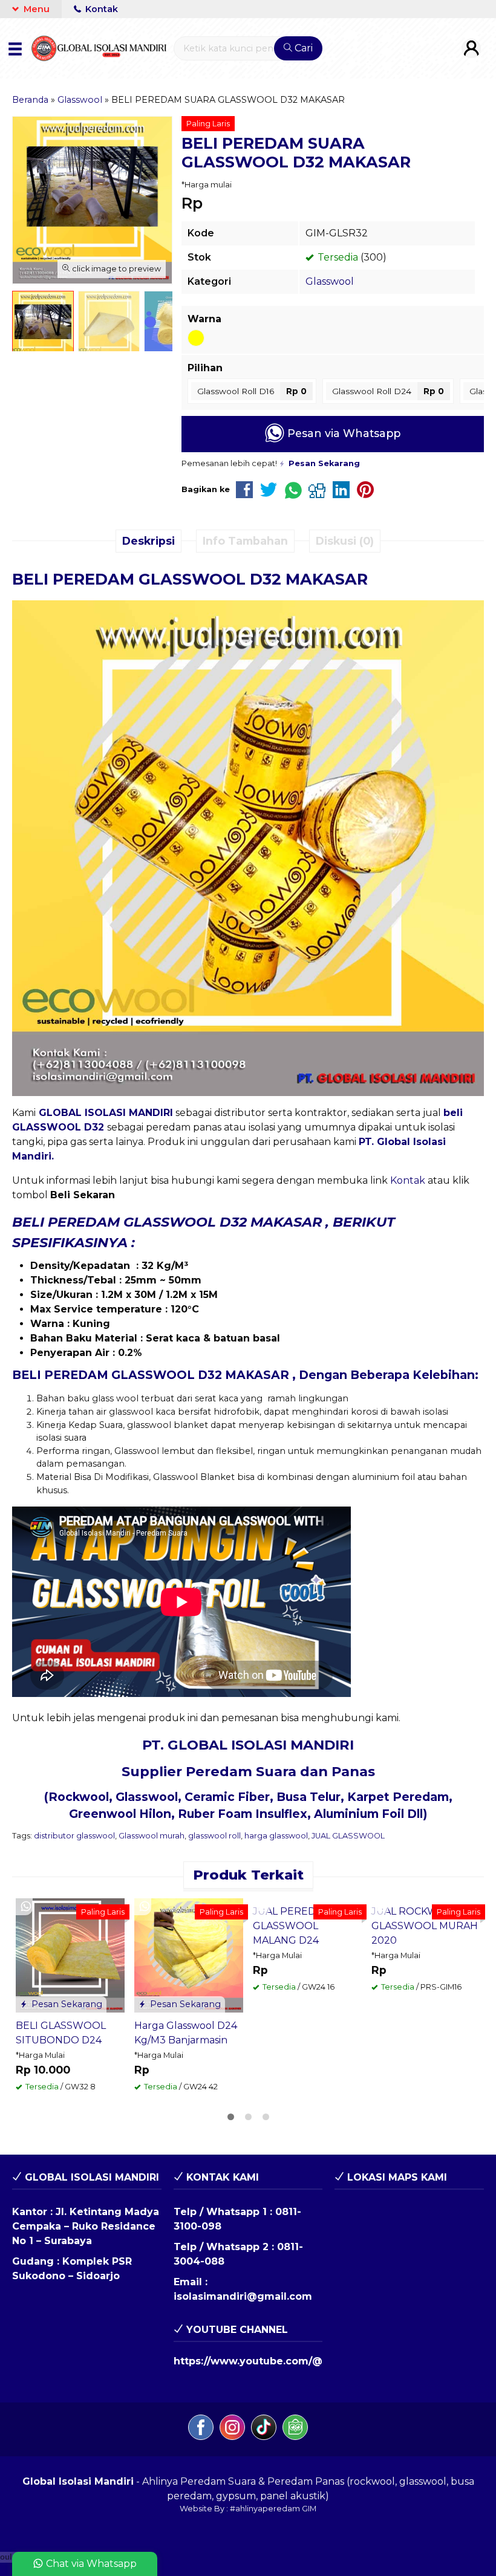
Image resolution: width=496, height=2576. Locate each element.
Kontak (100, 9)
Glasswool (330, 281)
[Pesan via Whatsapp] (26, 1907)
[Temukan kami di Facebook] (201, 2429)
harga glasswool (276, 1836)
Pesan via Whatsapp (342, 433)
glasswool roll (214, 1836)
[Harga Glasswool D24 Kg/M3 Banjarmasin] (189, 1955)
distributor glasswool (74, 1836)
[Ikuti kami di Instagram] (232, 2429)
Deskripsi (148, 541)
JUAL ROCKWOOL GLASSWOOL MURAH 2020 (425, 1926)
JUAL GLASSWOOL (348, 1836)
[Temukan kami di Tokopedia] (295, 2429)
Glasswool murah (152, 1836)
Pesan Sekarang (66, 2004)
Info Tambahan (245, 541)
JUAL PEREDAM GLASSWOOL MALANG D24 (292, 1926)
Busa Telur (308, 1797)
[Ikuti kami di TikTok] (264, 2429)
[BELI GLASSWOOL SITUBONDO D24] (70, 1955)
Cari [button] (302, 48)
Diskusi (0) (345, 541)
